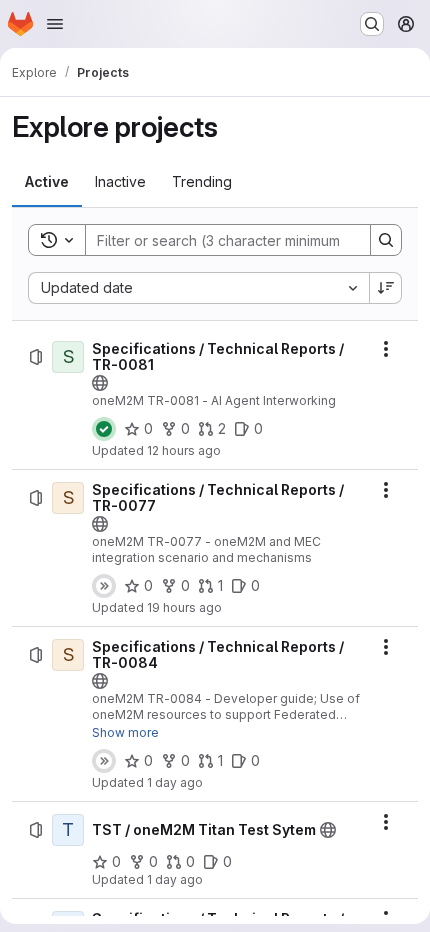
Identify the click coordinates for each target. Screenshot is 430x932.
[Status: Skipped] (104, 586)
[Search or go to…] (372, 24)
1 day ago (175, 782)
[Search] (386, 240)
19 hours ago (184, 607)
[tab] (47, 182)
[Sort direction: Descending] (386, 288)
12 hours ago (184, 450)
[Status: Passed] (104, 429)
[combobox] (198, 288)
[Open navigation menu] (55, 24)
